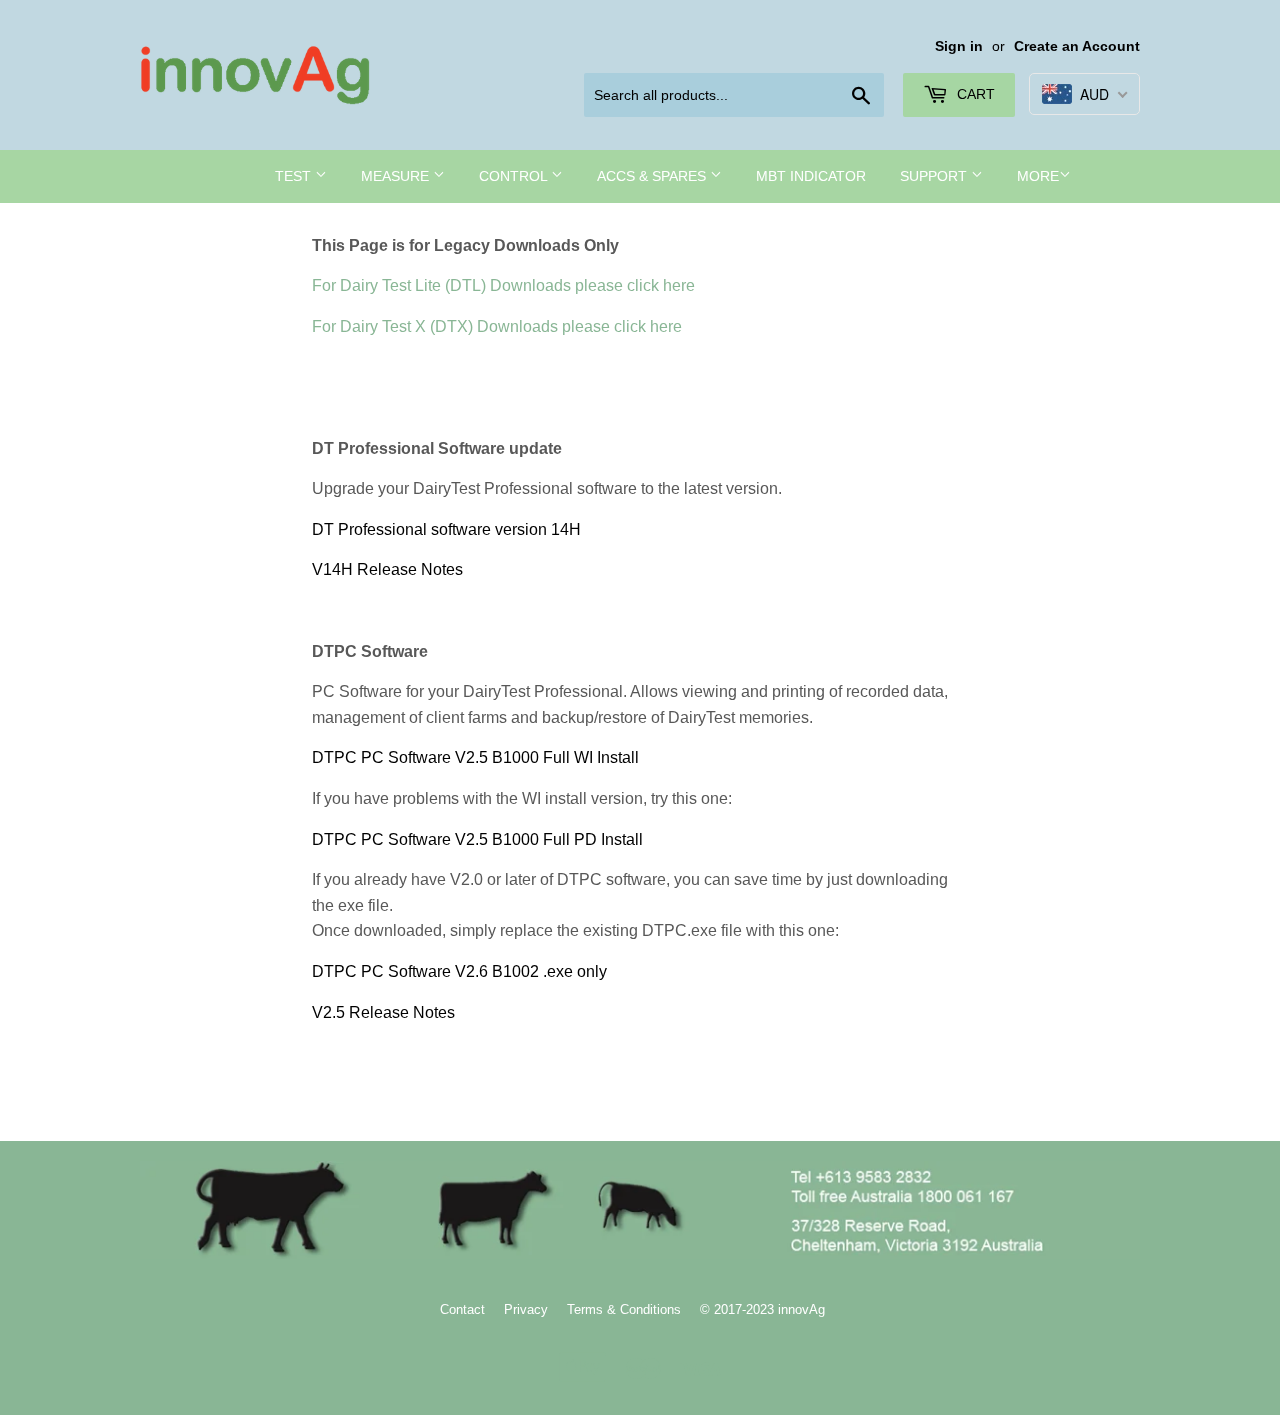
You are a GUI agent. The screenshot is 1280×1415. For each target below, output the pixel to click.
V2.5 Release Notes (383, 1012)
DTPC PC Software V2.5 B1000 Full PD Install (477, 839)
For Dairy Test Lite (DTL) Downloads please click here (503, 285)
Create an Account (1077, 46)
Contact (462, 1309)
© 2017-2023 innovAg (762, 1309)
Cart (974, 94)
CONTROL (515, 176)
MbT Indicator (811, 176)
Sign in (959, 46)
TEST (295, 176)
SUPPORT (935, 176)
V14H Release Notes (387, 569)
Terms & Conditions (624, 1309)
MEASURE (397, 176)
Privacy (526, 1309)
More (1038, 176)
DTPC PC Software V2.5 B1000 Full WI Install (475, 757)
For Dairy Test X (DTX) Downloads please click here (497, 326)
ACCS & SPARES (653, 176)
